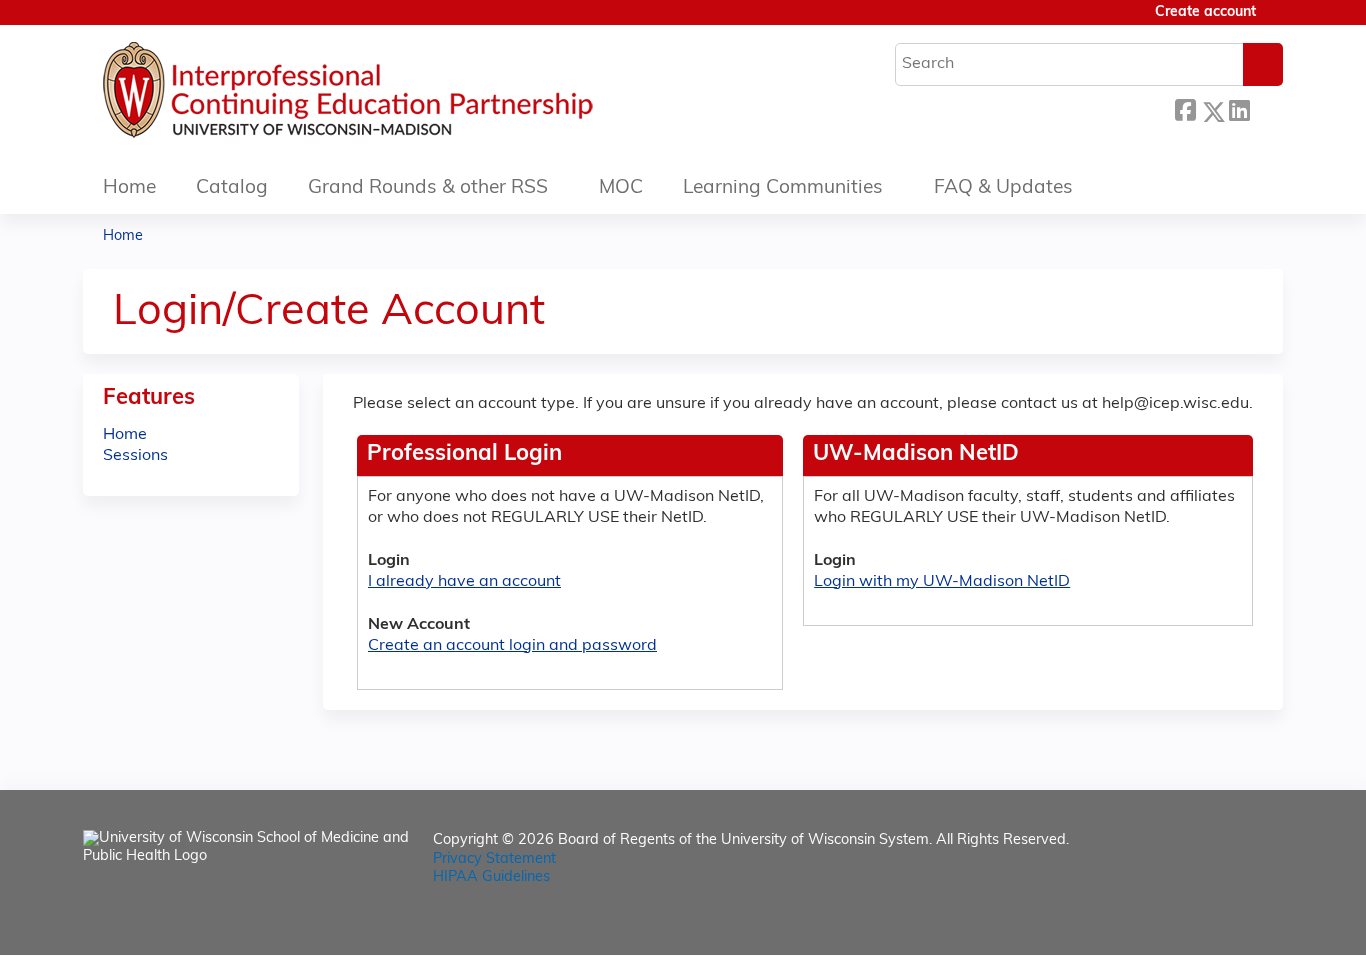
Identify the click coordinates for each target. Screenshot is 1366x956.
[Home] (408, 95)
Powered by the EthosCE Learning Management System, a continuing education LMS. (1212, 922)
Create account (1205, 12)
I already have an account (464, 582)
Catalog (232, 188)
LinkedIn (1239, 108)
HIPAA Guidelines (491, 877)
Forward (1266, 108)
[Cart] (1277, 20)
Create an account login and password (512, 646)
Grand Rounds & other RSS (428, 188)
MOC (621, 188)
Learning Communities (783, 188)
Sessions (135, 456)
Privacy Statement (494, 859)
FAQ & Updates (1003, 188)
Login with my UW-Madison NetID (942, 582)
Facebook (1185, 108)
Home (129, 188)
